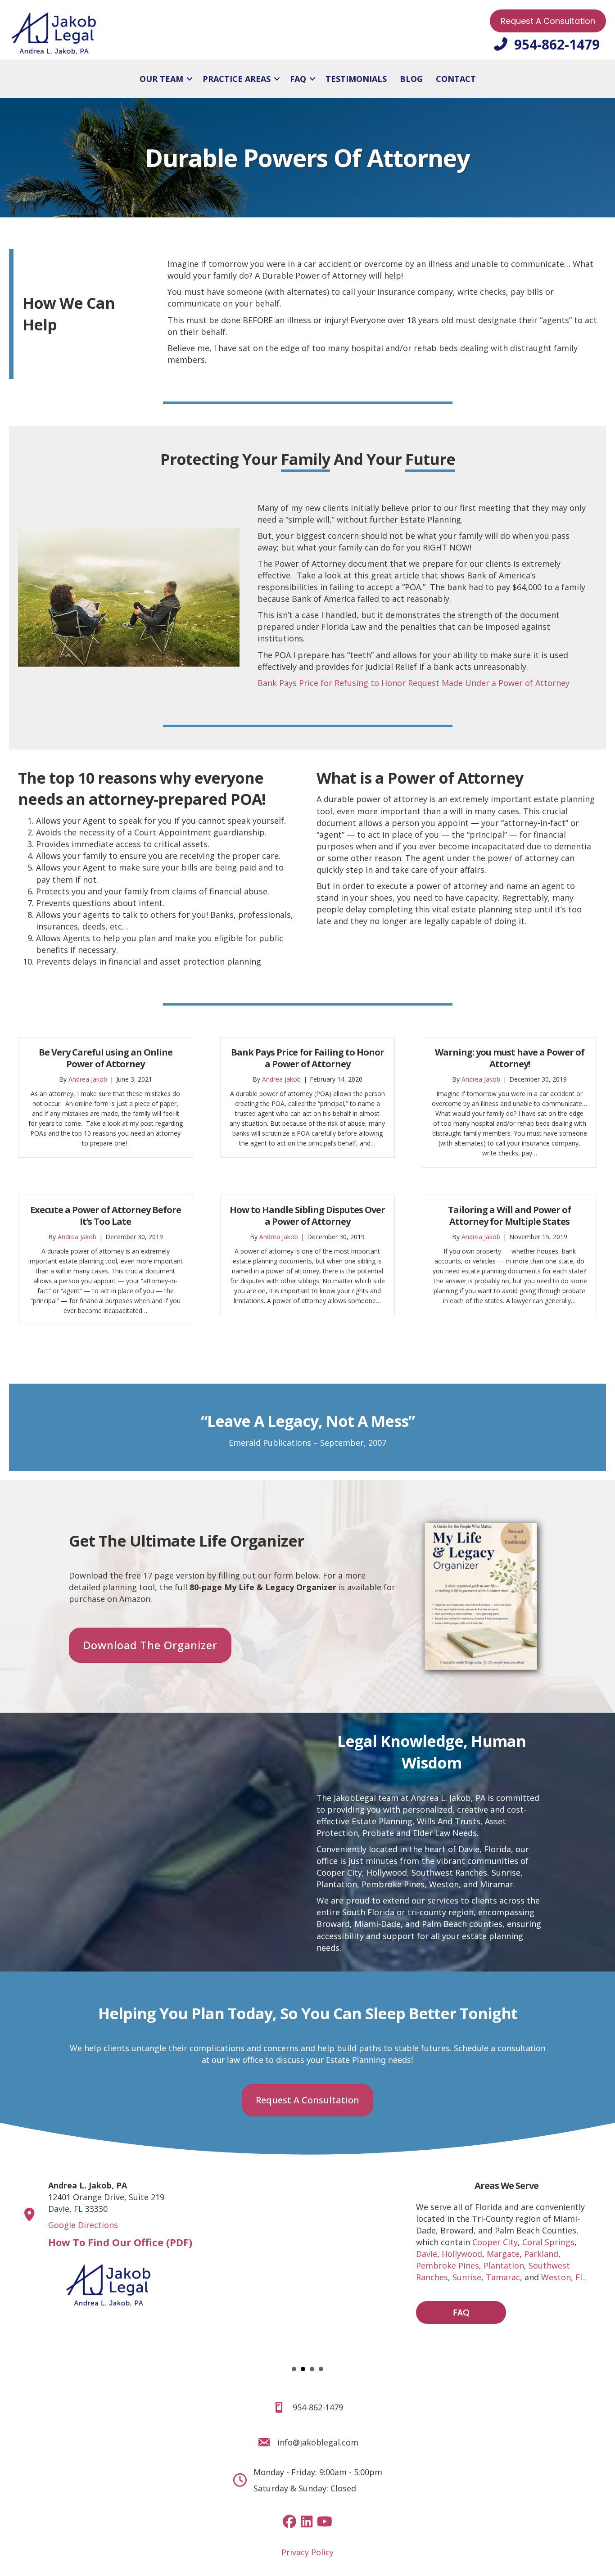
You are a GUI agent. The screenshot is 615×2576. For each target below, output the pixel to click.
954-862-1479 (318, 2407)
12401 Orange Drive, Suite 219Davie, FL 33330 (106, 2197)
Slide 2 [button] (303, 2369)
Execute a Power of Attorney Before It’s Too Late (106, 1216)
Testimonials (356, 79)
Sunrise (506, 1872)
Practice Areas (237, 79)
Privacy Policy (307, 2552)
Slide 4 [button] (321, 2369)
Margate (503, 2254)
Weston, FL (563, 2277)
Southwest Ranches (449, 1872)
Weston (444, 1884)
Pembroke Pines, (394, 1884)
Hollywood (387, 1872)
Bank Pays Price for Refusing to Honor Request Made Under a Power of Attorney (414, 683)
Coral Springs (548, 2242)
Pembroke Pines (448, 2265)
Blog (411, 79)
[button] (190, 79)
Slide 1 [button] (294, 2369)
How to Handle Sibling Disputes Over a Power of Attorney (307, 1216)
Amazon (135, 1599)
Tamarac (503, 2277)
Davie (427, 2254)
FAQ (298, 79)
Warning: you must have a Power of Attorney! (510, 1058)
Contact (456, 79)
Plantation (337, 1884)
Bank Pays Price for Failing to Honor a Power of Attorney (307, 1058)
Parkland (541, 2254)
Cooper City (339, 1872)
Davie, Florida (485, 1849)
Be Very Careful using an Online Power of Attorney (106, 1058)
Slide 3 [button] (312, 2369)
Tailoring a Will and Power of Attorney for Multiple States (509, 1216)
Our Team (161, 79)
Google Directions (83, 2225)
